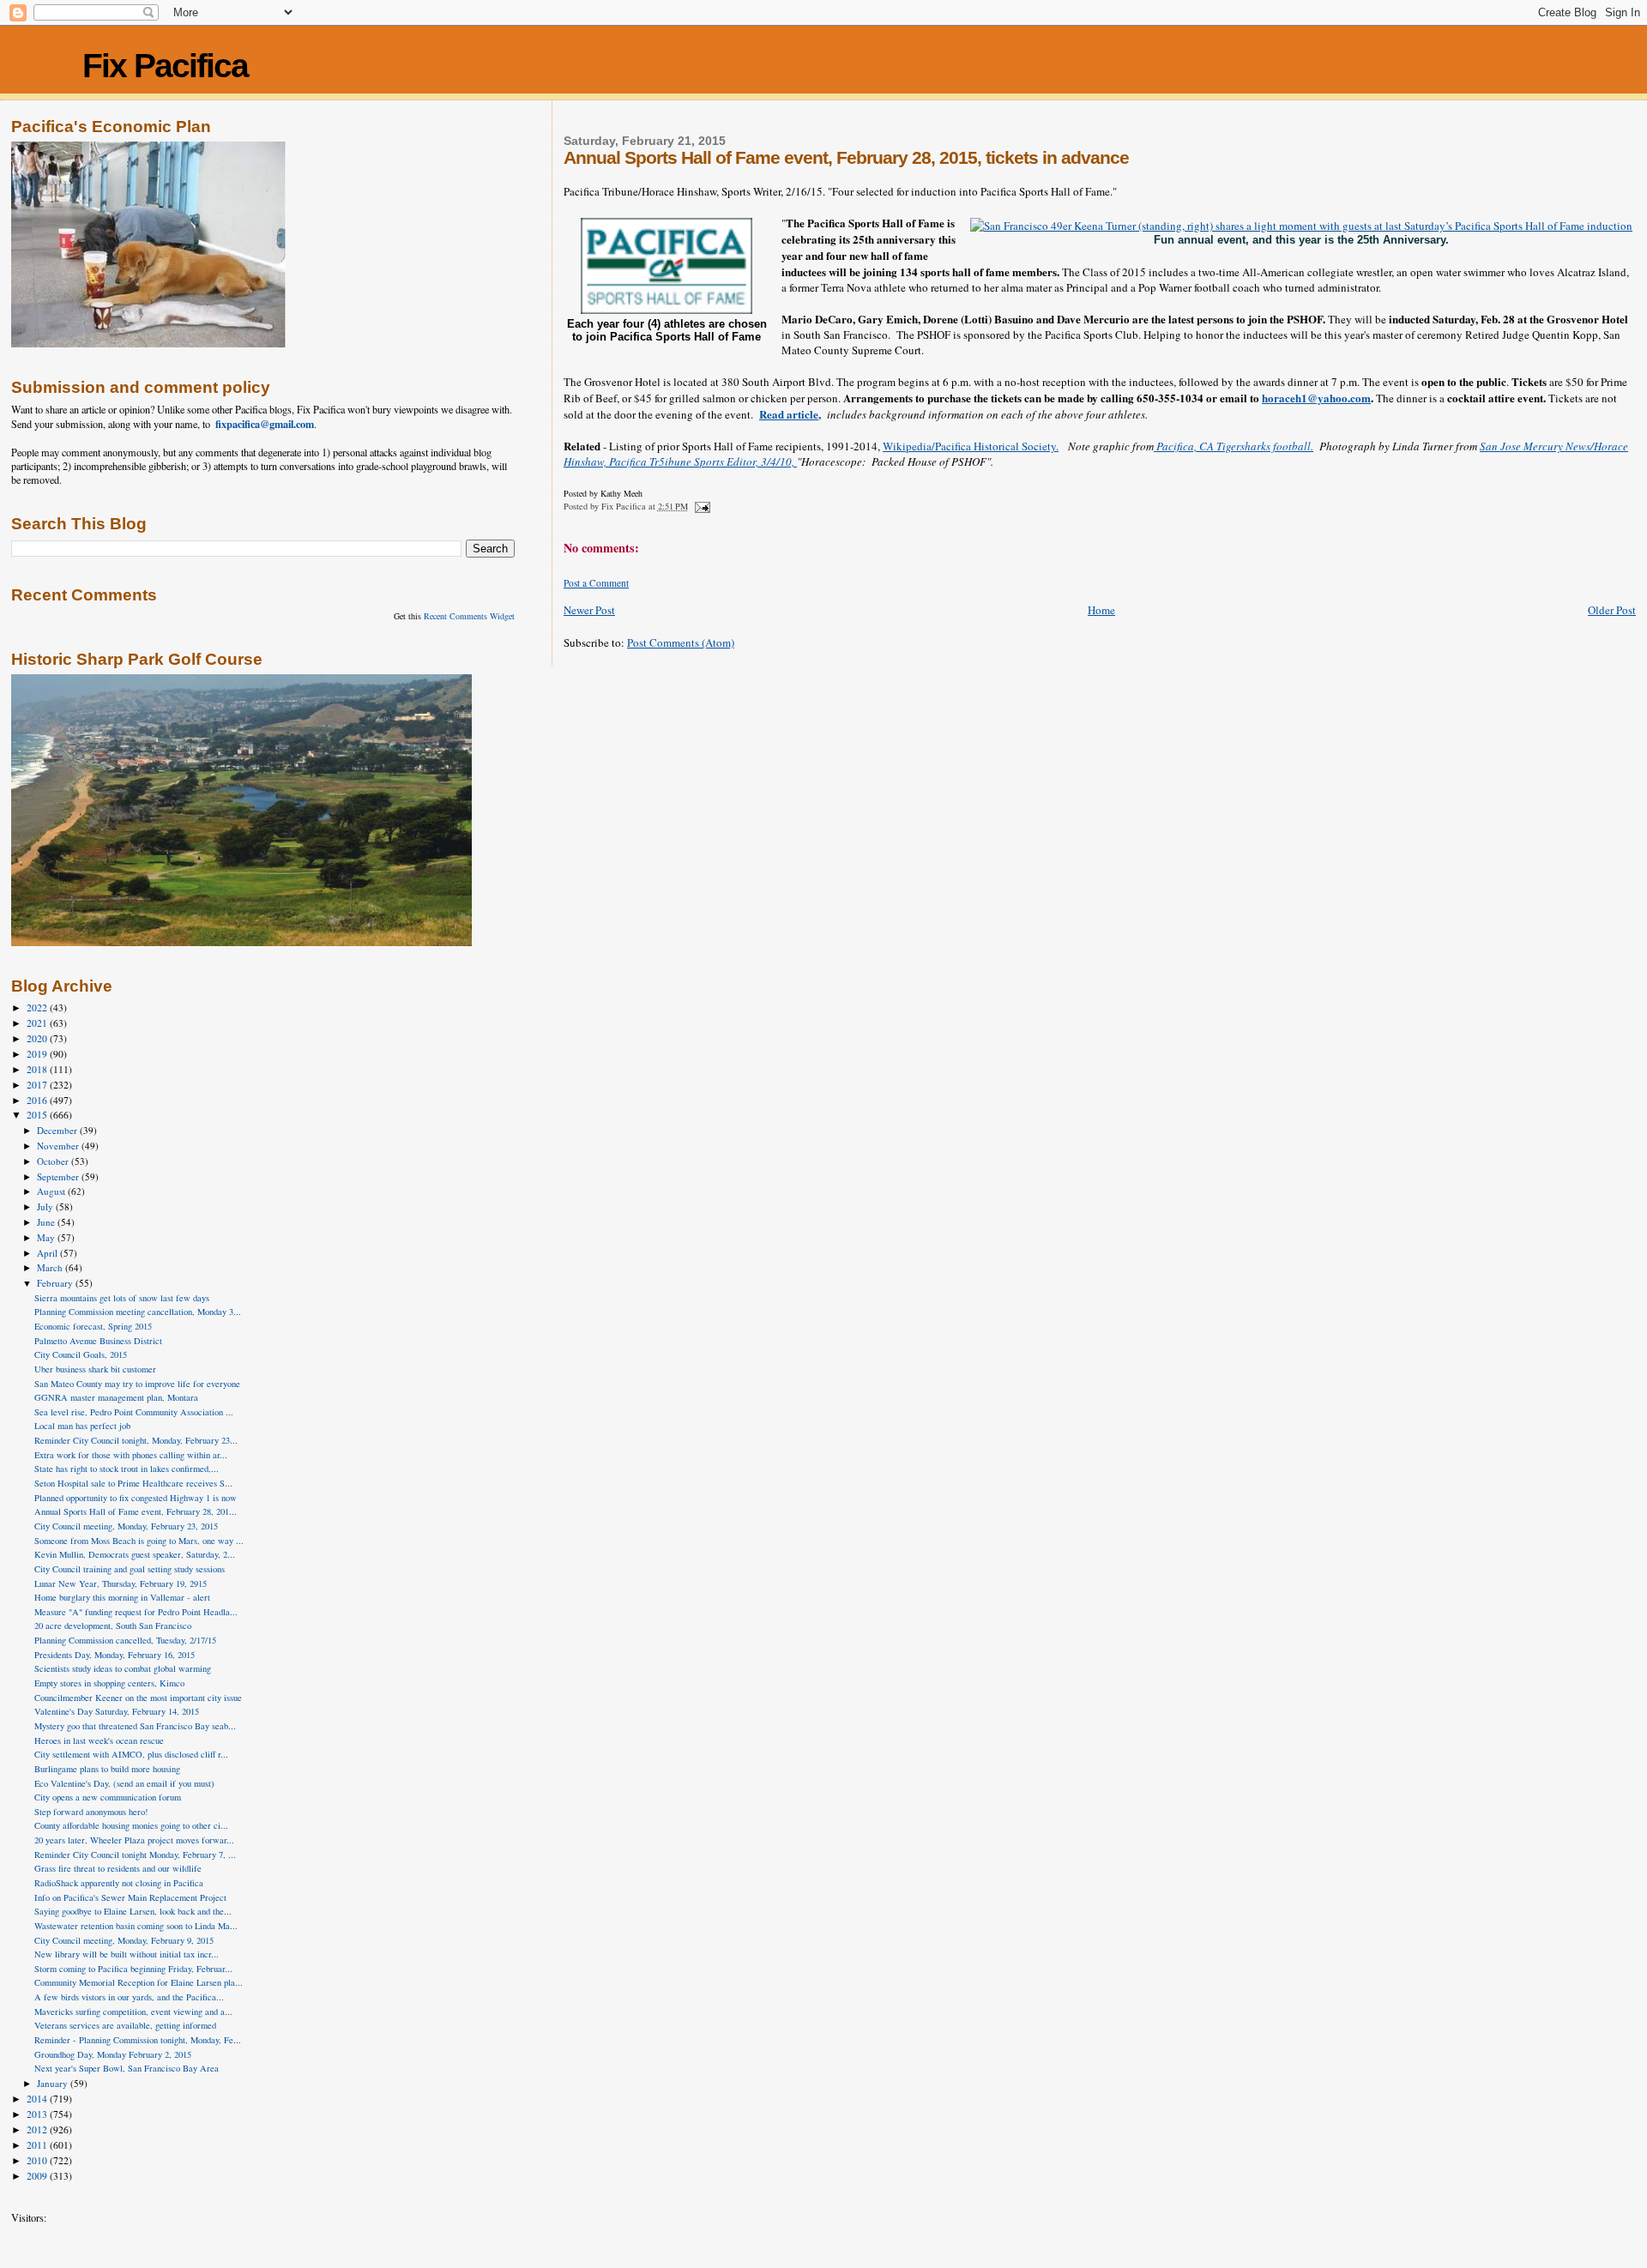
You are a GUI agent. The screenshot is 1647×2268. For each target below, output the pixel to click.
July (46, 1206)
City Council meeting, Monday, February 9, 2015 (124, 1940)
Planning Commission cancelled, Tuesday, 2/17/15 (125, 1640)
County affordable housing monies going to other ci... (131, 1825)
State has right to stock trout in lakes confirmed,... (127, 1469)
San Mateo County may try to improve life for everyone (137, 1384)
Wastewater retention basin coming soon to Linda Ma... (136, 1926)
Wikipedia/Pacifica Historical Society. (971, 446)
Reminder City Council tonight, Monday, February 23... (136, 1440)
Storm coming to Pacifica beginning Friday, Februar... (133, 1969)
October (54, 1161)
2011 (38, 2145)
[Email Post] (702, 506)
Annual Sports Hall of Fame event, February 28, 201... (136, 1511)
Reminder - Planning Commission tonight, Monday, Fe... (138, 2040)
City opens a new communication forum (108, 1797)
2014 (38, 2099)
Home (1101, 610)
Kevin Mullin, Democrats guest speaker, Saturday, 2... (135, 1554)
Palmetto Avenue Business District (98, 1341)
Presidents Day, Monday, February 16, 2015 (115, 1655)
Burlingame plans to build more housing (107, 1769)
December (58, 1130)
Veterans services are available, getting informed (125, 2025)
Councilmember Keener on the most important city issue (138, 1698)
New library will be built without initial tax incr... (127, 1954)
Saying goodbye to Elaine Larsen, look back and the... (133, 1911)
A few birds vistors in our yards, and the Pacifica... (129, 1997)
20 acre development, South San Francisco (113, 1626)
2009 (38, 2176)
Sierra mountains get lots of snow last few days (122, 1298)
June (47, 1222)
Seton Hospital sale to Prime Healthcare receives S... (133, 1483)
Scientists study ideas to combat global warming (123, 1668)
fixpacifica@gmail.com (265, 424)
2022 (38, 1007)
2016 (38, 1100)
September (59, 1176)
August (52, 1191)
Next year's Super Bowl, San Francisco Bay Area (127, 2068)
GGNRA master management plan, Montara (116, 1397)
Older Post (1612, 610)
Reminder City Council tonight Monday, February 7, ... (135, 1855)
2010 (38, 2160)
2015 (38, 1115)
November (59, 1146)
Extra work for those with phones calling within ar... (131, 1455)
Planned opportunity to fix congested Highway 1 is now (136, 1498)
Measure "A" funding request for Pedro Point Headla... (136, 1612)
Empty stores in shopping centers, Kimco (109, 1683)
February (56, 1283)
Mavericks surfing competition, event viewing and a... (133, 2012)
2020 (38, 1038)
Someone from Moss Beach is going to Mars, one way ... (139, 1541)
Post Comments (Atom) (681, 642)
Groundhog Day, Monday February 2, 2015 (113, 2054)
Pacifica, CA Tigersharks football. (1234, 446)
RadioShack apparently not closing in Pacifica (119, 1883)
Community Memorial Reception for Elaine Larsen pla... (139, 1982)
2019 (38, 1054)
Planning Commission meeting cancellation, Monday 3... (138, 1312)
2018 (38, 1069)
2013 (38, 2114)
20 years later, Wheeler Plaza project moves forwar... (134, 1840)
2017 (38, 1085)
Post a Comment (596, 583)
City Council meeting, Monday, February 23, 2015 (126, 1526)
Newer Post (589, 610)
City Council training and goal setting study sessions (130, 1569)
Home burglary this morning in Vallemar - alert (122, 1597)
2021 (38, 1023)
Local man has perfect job (82, 1426)
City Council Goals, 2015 (81, 1354)
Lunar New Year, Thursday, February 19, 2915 (121, 1583)
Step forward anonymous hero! (91, 1812)
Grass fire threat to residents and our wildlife (118, 1868)
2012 (38, 2129)
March (51, 1267)
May (47, 1237)
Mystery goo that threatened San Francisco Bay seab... (135, 1726)
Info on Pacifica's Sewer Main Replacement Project (130, 1897)
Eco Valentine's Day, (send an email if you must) (124, 1783)
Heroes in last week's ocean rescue (99, 1740)
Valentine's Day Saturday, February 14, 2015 (117, 1711)
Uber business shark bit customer (95, 1369)
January (54, 2083)
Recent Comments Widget (469, 616)
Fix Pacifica (165, 66)
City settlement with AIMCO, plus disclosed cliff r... (131, 1754)
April (48, 1253)
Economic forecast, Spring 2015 (93, 1326)
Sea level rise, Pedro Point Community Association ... (134, 1412)
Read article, (790, 414)
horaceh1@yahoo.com (1316, 398)
